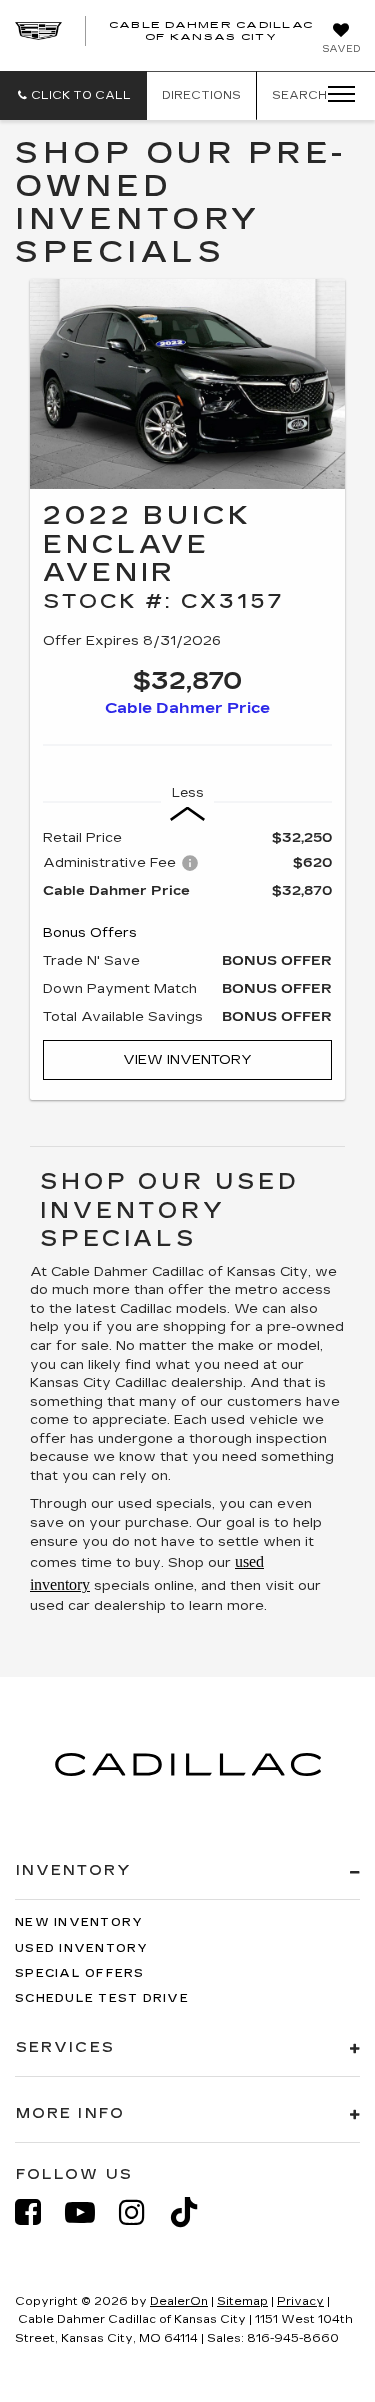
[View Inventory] (187, 384)
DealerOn (179, 2301)
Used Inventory (82, 1948)
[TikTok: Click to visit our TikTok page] (194, 2212)
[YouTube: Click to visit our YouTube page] (90, 2212)
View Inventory (187, 1060)
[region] (187, 927)
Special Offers (80, 1973)
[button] (73, 95)
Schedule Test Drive (102, 1998)
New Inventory (79, 1922)
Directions (201, 95)
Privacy (300, 2301)
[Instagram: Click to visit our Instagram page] (142, 2212)
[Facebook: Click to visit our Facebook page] (38, 2212)
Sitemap (242, 2301)
